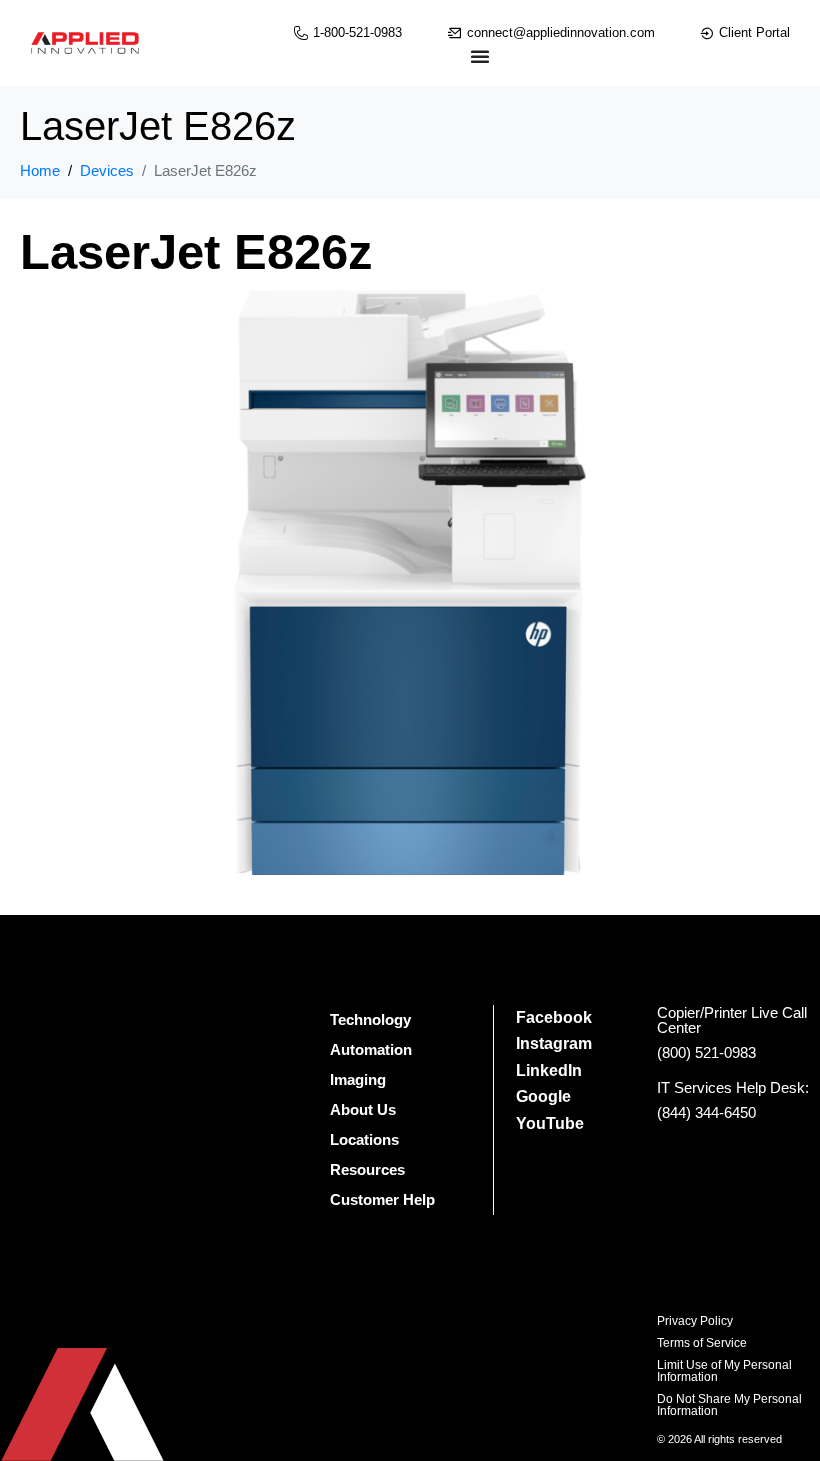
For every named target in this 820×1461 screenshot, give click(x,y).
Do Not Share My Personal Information (729, 1405)
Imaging (358, 1079)
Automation (371, 1049)
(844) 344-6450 (706, 1112)
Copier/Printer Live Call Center (732, 1020)
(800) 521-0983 (706, 1052)
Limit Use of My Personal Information (724, 1371)
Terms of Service (702, 1343)
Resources (367, 1169)
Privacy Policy (695, 1321)
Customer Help (382, 1199)
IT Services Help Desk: (733, 1087)
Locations (364, 1139)
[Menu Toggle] (480, 56)
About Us (363, 1109)
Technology (370, 1019)
